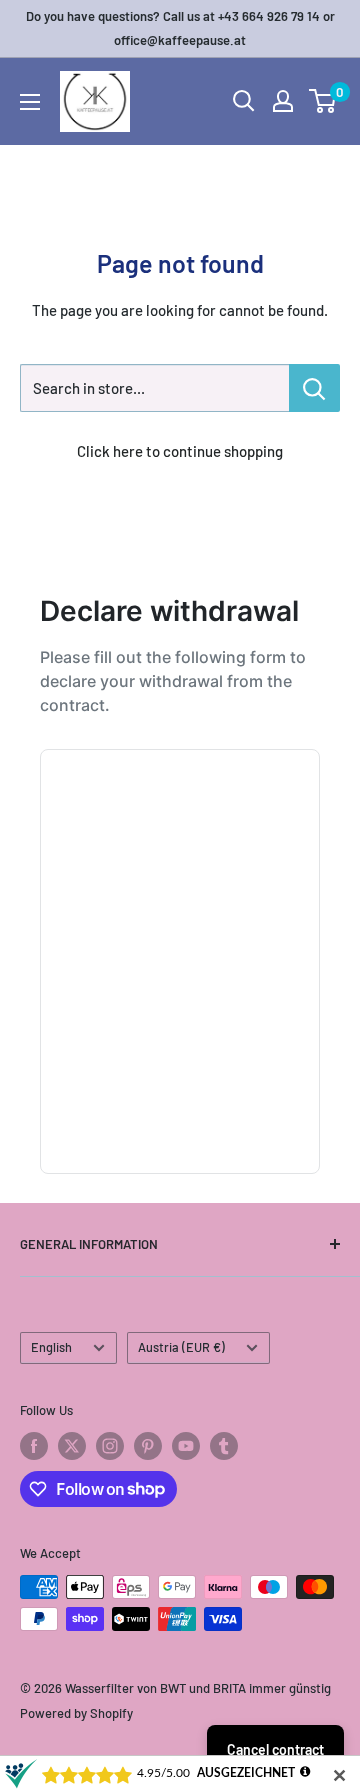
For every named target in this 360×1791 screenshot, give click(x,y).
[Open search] (244, 101)
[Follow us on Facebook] (34, 1446)
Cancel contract (275, 1749)
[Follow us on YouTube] (186, 1446)
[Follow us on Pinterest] (148, 1446)
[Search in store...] (314, 388)
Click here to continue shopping (180, 451)
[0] (323, 101)
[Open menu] (30, 102)
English (51, 1347)
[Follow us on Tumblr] (224, 1446)
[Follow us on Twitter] (72, 1446)
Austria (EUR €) (181, 1347)
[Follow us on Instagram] (110, 1446)
